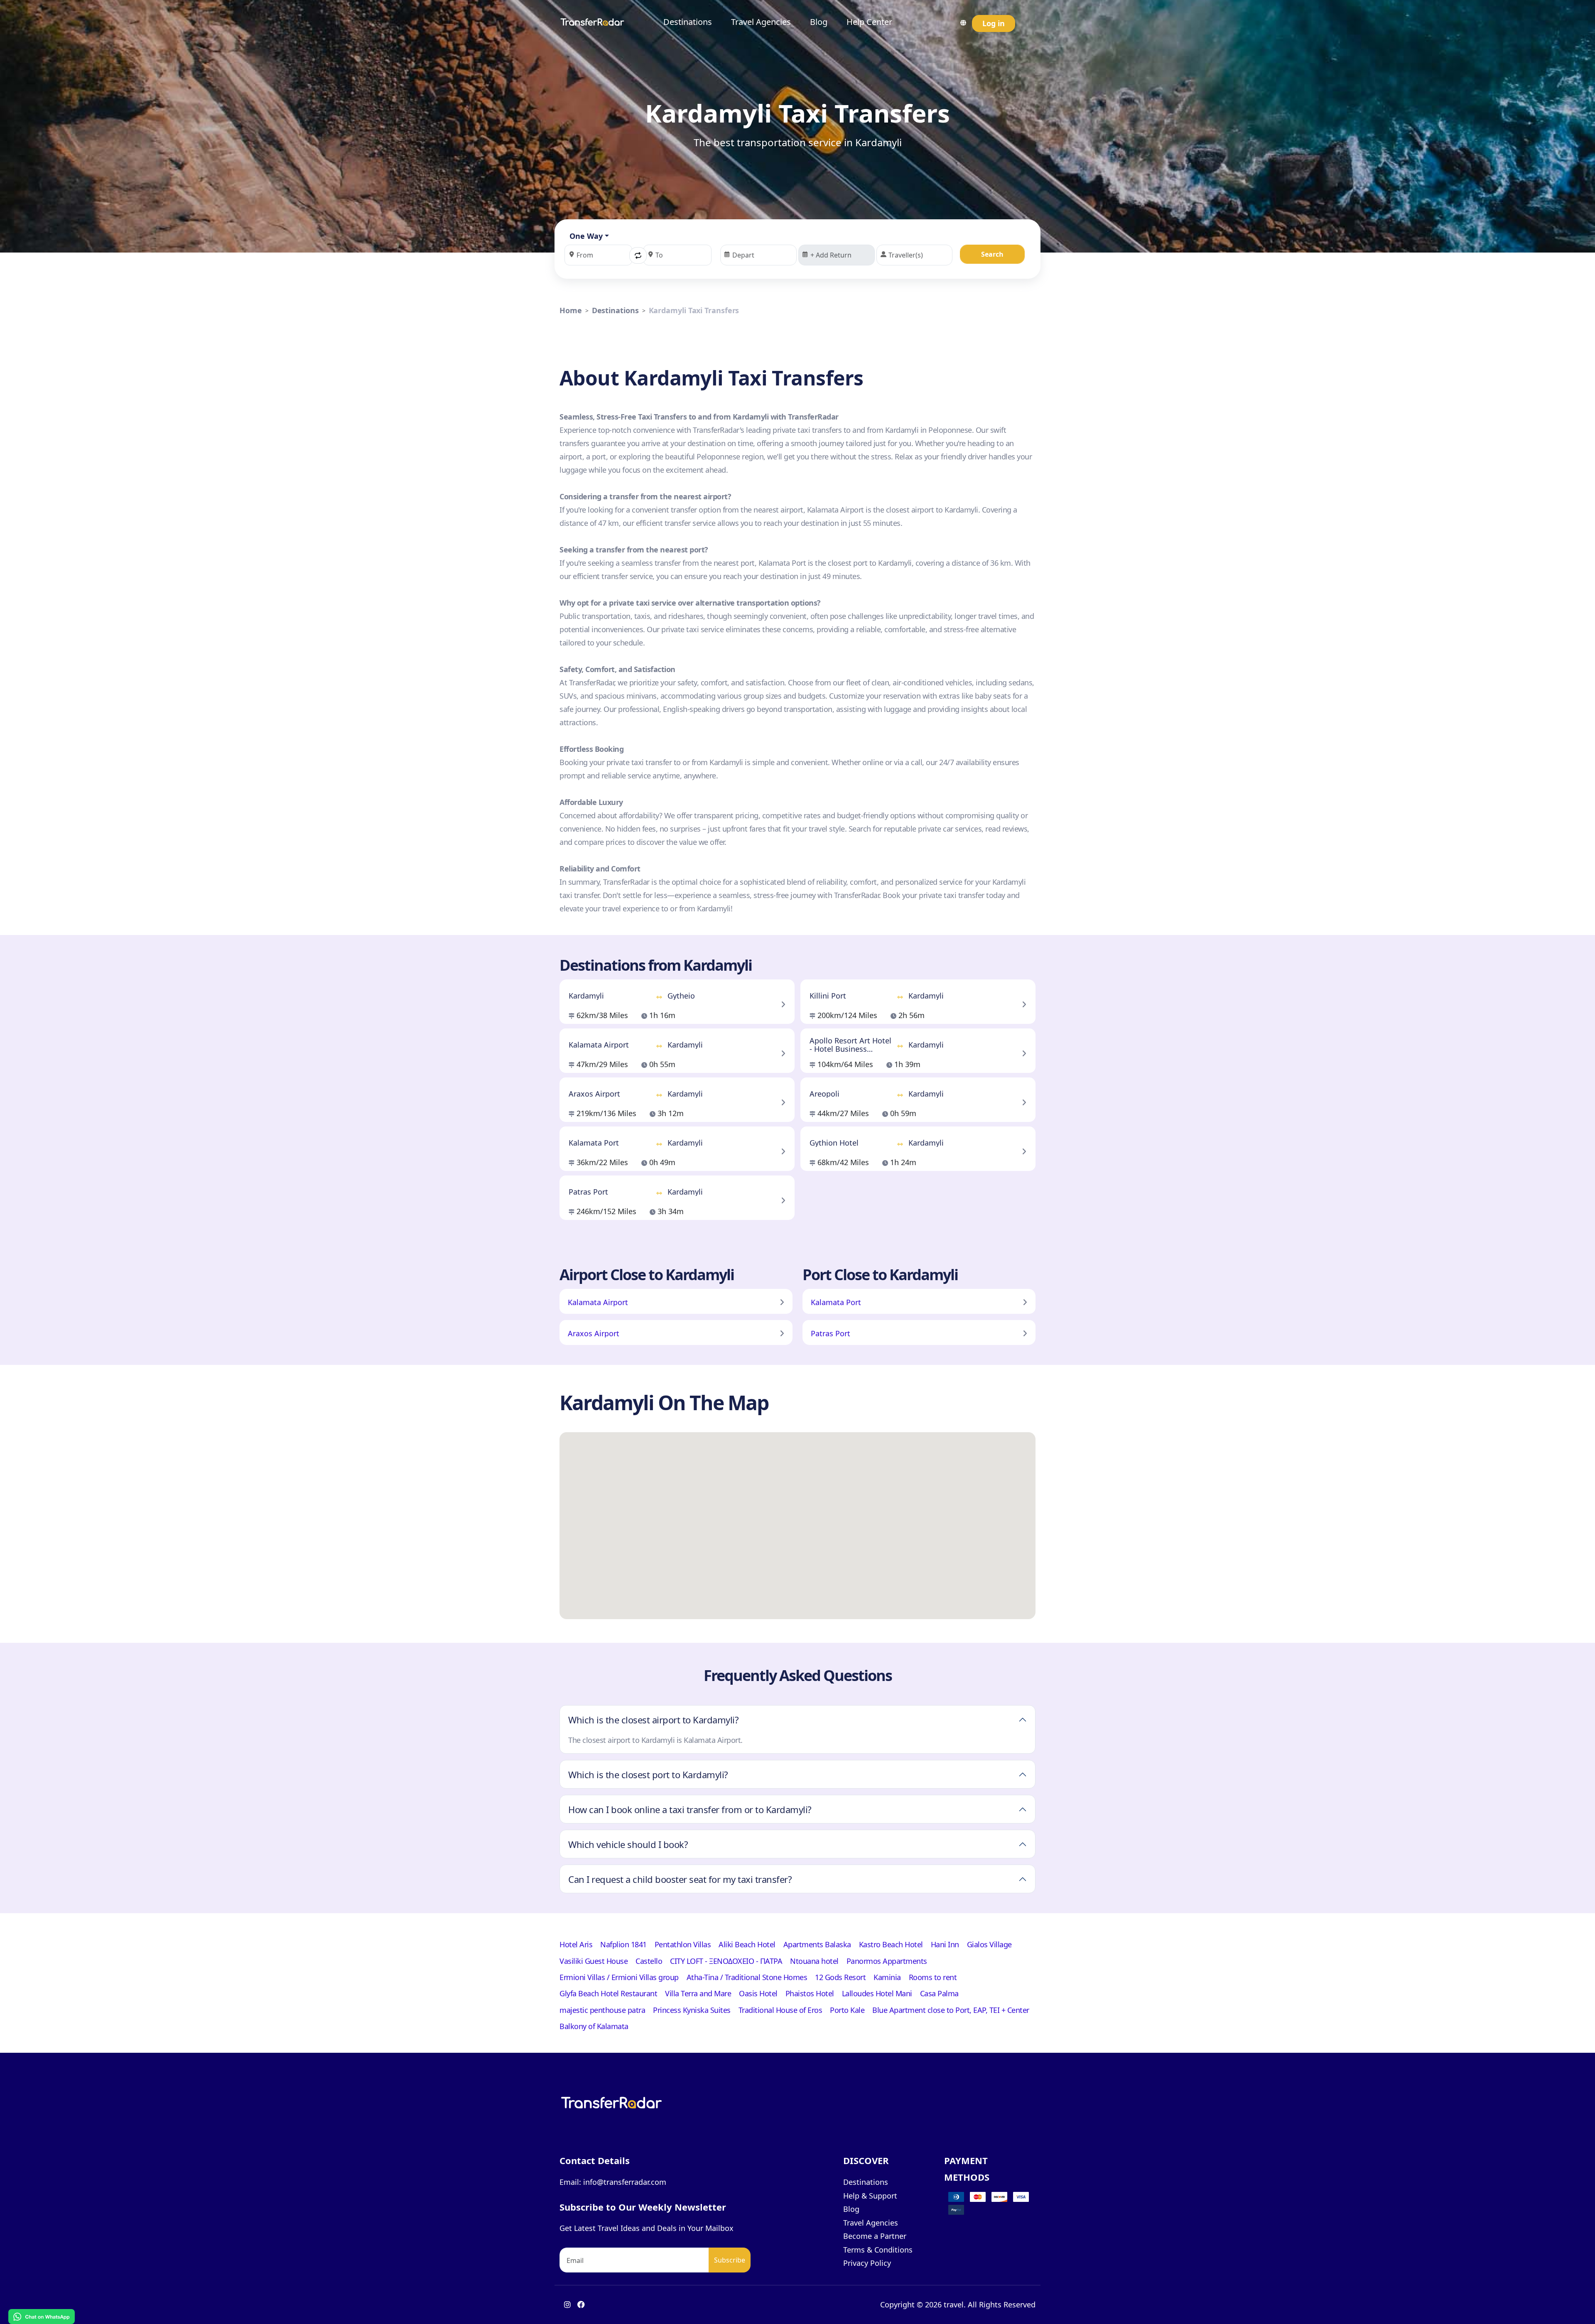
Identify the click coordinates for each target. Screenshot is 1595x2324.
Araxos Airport (594, 1333)
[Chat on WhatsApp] (42, 2316)
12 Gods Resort (840, 1977)
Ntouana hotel (814, 1961)
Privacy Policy (867, 2263)
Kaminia (887, 1977)
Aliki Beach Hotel (747, 1944)
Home (571, 310)
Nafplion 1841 (623, 1944)
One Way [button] (586, 236)
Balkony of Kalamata (594, 2026)
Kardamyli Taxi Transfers (694, 310)
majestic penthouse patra (602, 2010)
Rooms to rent (933, 1977)
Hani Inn (945, 1944)
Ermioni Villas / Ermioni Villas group (619, 1977)
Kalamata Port (836, 1302)
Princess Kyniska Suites (692, 2010)
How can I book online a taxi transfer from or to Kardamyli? (690, 1809)
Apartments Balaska (817, 1944)
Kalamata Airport (598, 1302)
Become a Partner (875, 2236)
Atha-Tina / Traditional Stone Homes (747, 1977)
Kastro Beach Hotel (891, 1944)
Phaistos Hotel (810, 1993)
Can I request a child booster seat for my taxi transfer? (680, 1879)
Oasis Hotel (758, 1993)
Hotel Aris (576, 1944)
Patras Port (831, 1333)
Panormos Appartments (887, 1961)
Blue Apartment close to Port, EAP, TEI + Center (951, 2010)
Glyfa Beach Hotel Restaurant (608, 1993)
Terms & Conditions (878, 2250)
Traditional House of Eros (780, 2010)
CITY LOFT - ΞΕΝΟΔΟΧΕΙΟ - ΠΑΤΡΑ (726, 1961)
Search (992, 254)
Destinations (688, 22)
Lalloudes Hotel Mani (877, 1993)
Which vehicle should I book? (628, 1844)
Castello (649, 1961)
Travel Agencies (761, 22)
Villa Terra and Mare (698, 1993)
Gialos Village (989, 1944)
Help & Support (870, 2196)
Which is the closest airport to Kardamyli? (653, 1720)
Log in (994, 23)
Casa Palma (939, 1993)
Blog (819, 22)
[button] (638, 255)
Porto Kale (847, 2010)
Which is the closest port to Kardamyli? (648, 1774)
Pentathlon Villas (683, 1944)
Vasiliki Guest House (594, 1961)
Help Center (869, 22)
